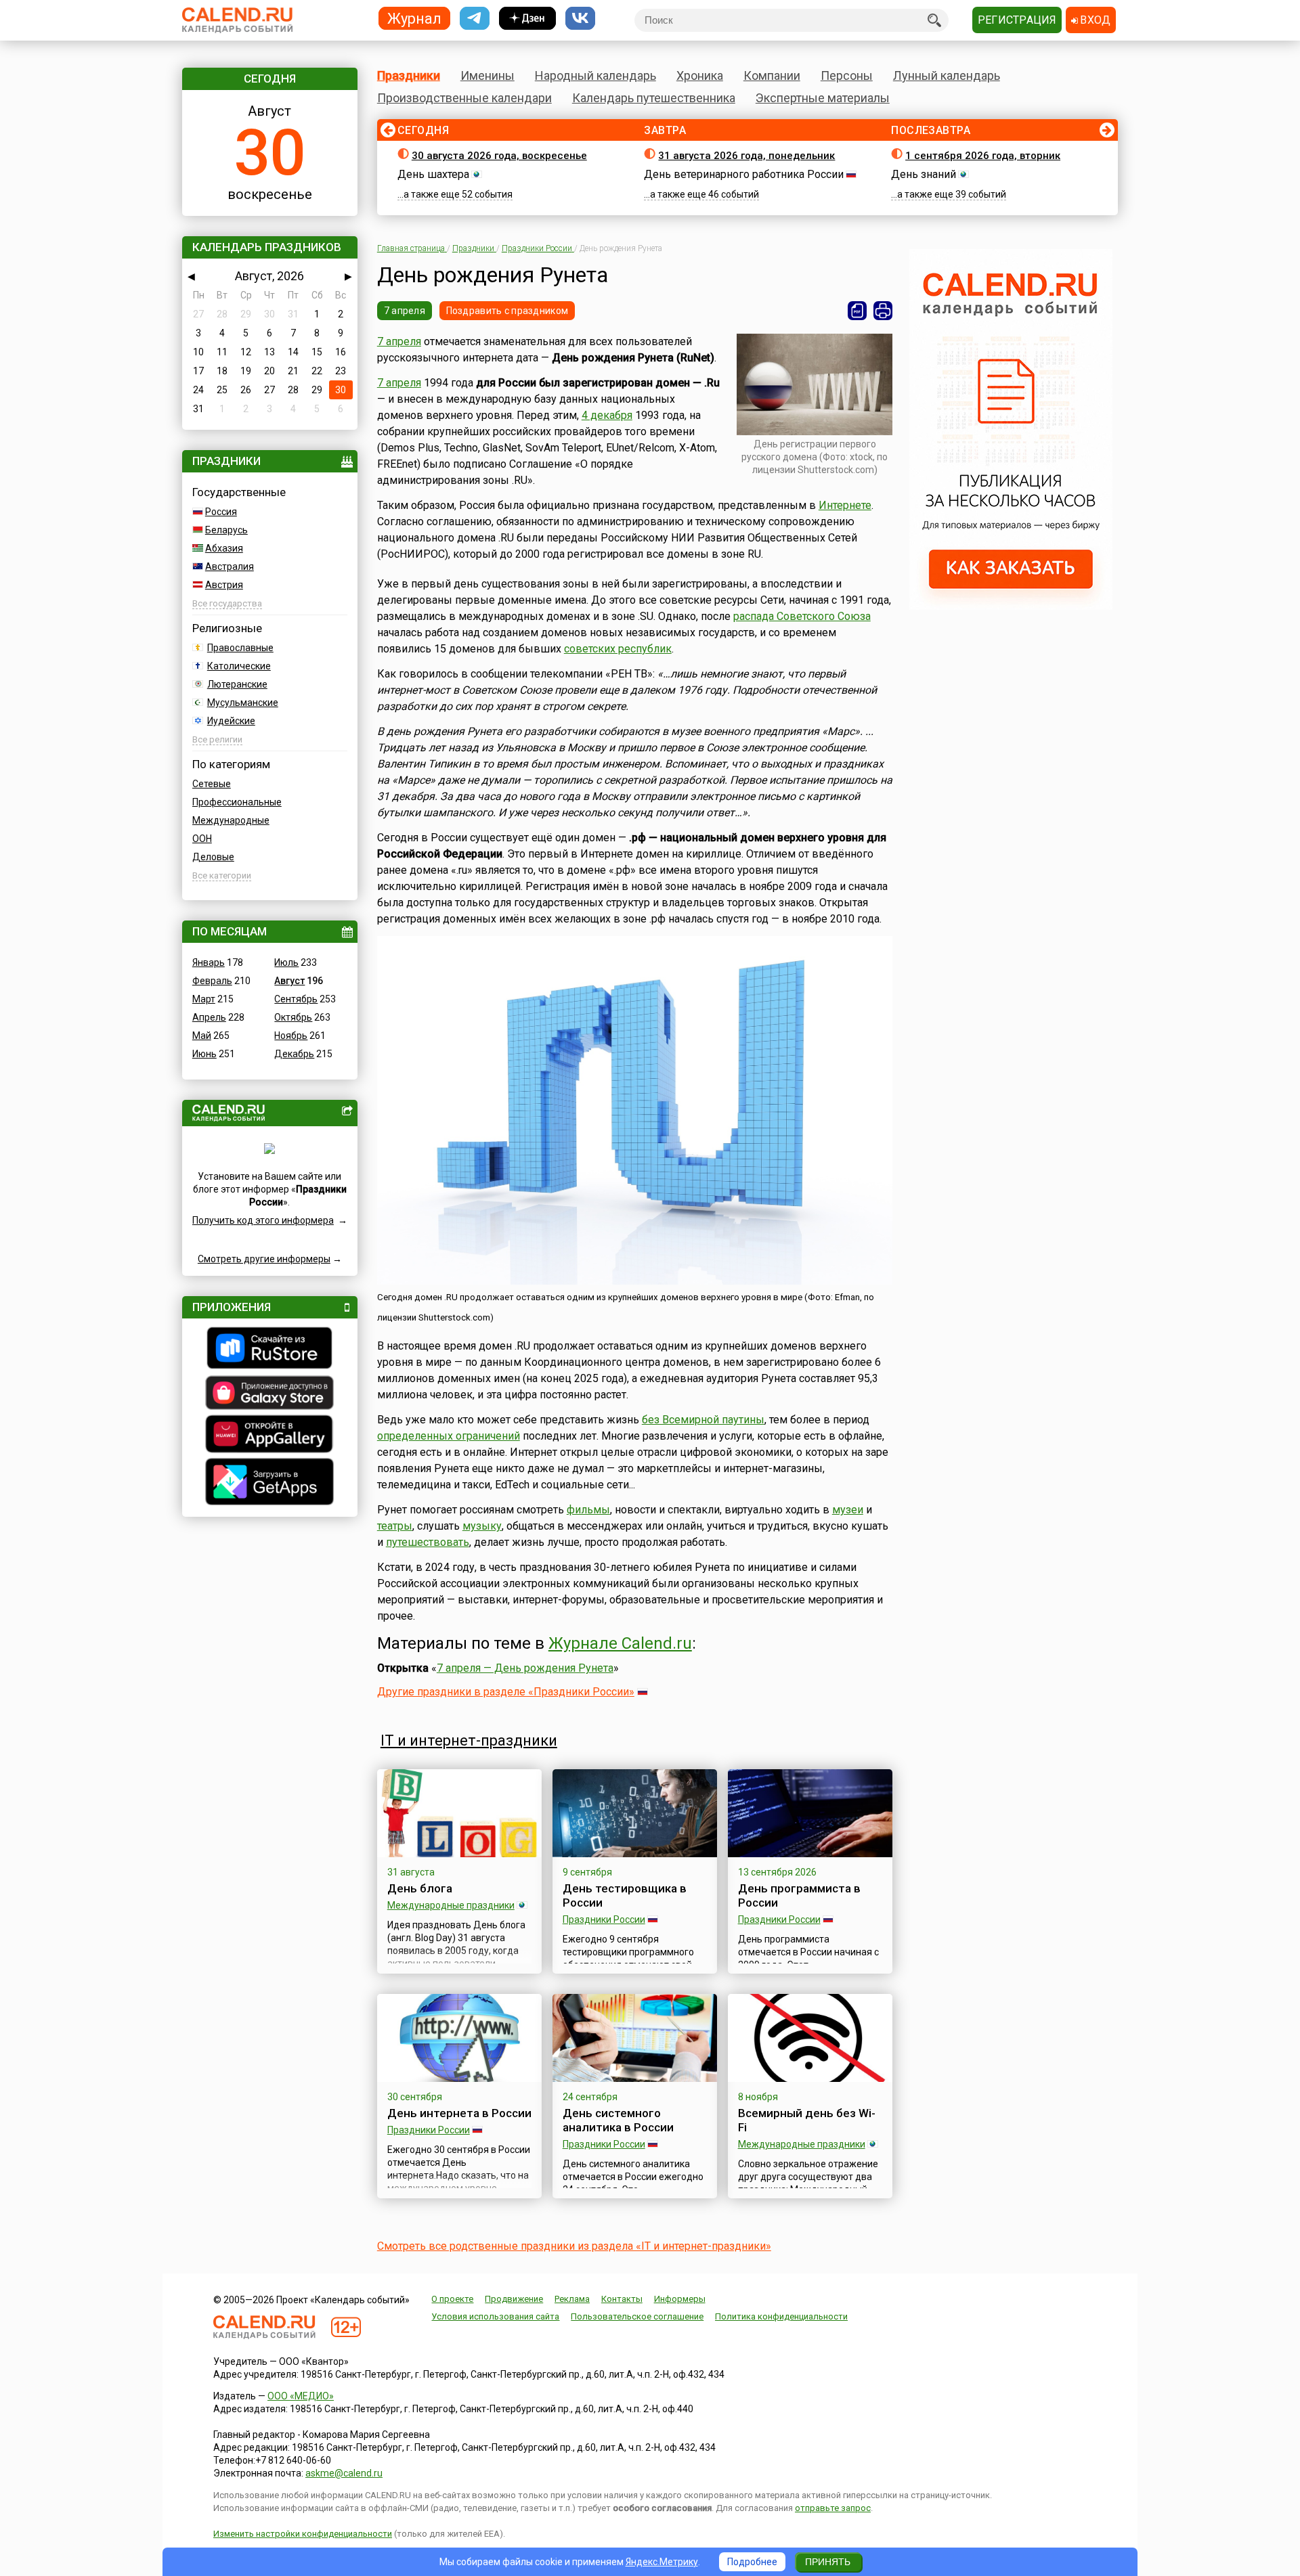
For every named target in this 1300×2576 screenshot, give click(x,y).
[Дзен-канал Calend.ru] (527, 19)
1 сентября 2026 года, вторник (983, 156)
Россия (221, 512)
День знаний (924, 174)
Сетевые (212, 784)
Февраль (212, 981)
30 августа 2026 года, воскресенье (499, 156)
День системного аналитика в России (618, 2120)
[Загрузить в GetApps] (270, 1483)
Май (202, 1036)
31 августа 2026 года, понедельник (746, 156)
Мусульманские (243, 703)
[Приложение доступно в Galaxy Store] (270, 1394)
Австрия (224, 585)
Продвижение (514, 2299)
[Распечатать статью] (883, 311)
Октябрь (293, 1017)
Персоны (847, 75)
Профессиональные (237, 802)
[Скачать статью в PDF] (857, 311)
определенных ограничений (449, 1436)
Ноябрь (291, 1036)
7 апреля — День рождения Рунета (525, 1668)
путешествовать (428, 1542)
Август (289, 981)
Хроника (700, 75)
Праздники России (604, 1919)
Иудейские (231, 721)
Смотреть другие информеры (264, 1259)
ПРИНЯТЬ (828, 2562)
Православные (240, 648)
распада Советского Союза (802, 616)
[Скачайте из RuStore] (270, 1350)
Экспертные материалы (823, 98)
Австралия (230, 567)
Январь (209, 962)
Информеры (680, 2299)
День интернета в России (459, 2113)
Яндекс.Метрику (662, 2562)
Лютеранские (237, 684)
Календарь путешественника (654, 98)
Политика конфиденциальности (781, 2316)
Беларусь (226, 530)
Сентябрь (296, 999)
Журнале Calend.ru (620, 1643)
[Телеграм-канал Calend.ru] (475, 19)
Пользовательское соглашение (637, 2316)
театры (395, 1526)
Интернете (845, 505)
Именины (487, 75)
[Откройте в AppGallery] (270, 1436)
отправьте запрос (833, 2508)
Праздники (409, 75)
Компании (772, 75)
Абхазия (224, 548)
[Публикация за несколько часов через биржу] (1011, 606)
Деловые (213, 857)
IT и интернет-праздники (469, 1740)
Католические (239, 666)
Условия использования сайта (495, 2316)
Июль (286, 962)
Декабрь (294, 1054)
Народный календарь (595, 75)
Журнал (414, 18)
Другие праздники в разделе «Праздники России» (506, 1692)
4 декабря (607, 415)
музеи (848, 1510)
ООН (202, 839)
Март (204, 999)
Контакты (622, 2299)
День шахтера (433, 174)
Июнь (204, 1054)
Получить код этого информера (263, 1220)
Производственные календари (464, 98)
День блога (420, 1888)
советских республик (618, 649)
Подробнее (752, 2562)
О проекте (452, 2299)
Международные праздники (451, 1905)
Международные (231, 820)
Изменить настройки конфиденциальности (303, 2534)
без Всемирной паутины (703, 1420)
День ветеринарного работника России (744, 174)
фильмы (588, 1510)
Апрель (209, 1017)
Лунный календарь (947, 75)
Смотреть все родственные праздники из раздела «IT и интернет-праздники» (574, 2246)
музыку (482, 1526)
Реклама (572, 2299)
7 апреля (405, 311)
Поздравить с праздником (507, 311)
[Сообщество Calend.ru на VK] (580, 19)
